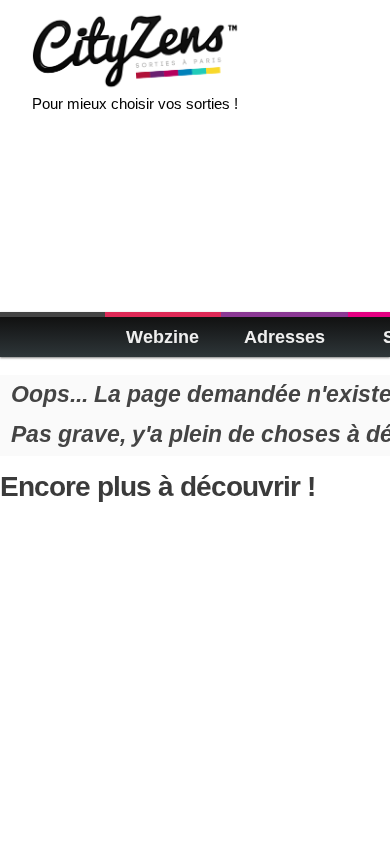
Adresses (284, 337)
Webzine (162, 337)
